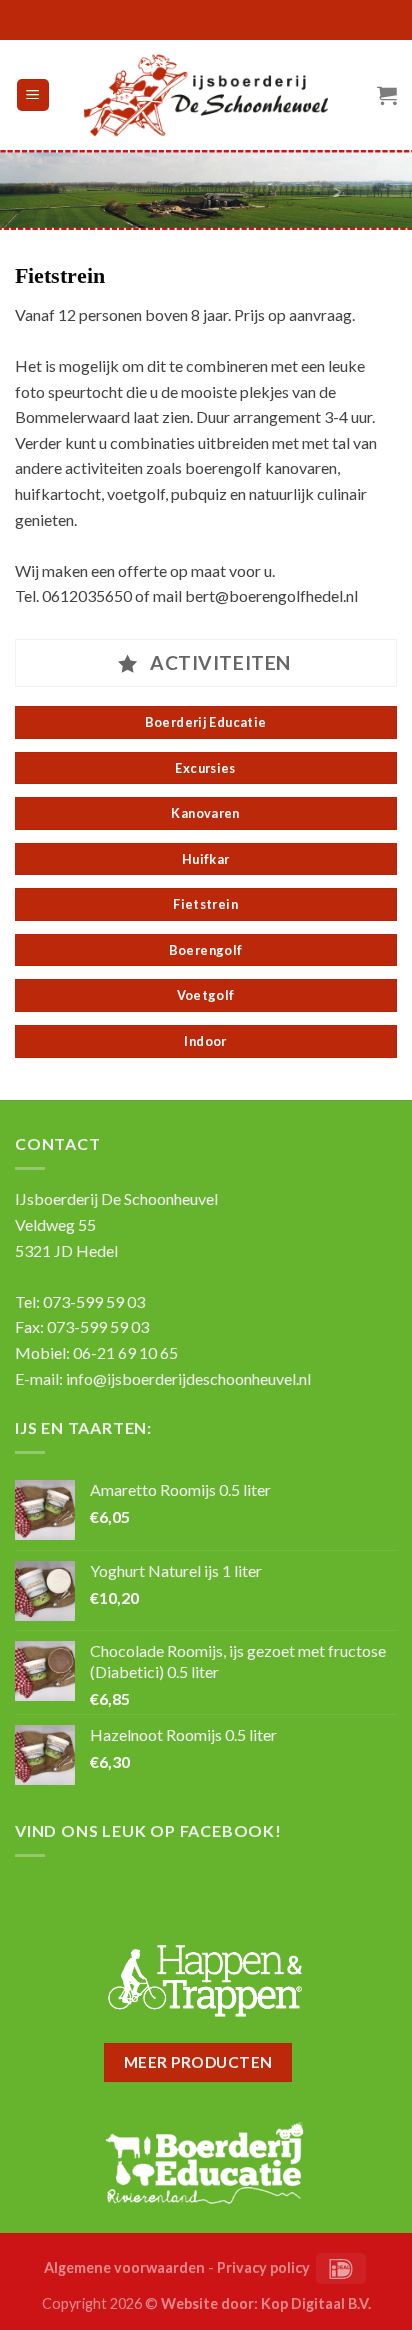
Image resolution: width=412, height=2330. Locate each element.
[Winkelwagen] (387, 95)
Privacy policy (263, 2267)
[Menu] (33, 95)
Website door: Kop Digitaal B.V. (266, 2303)
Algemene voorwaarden (124, 2267)
